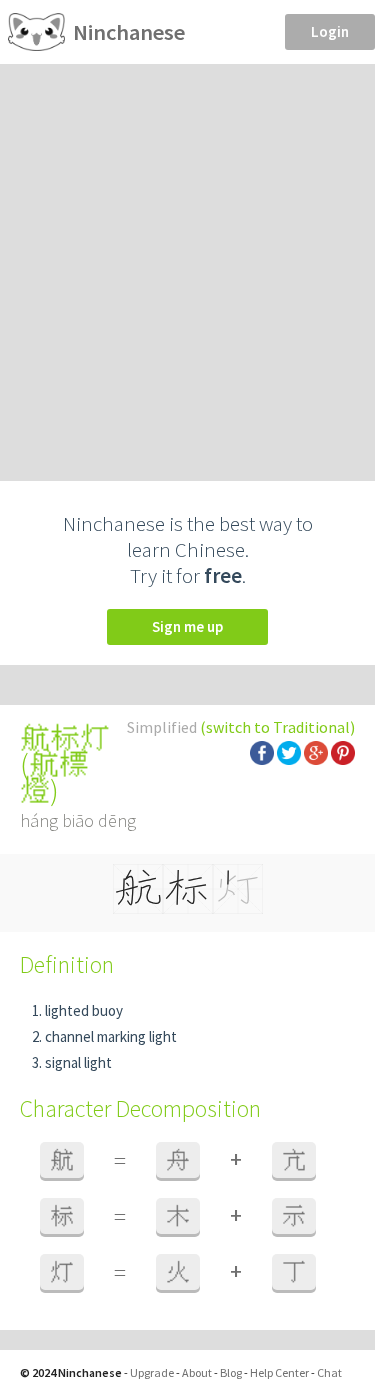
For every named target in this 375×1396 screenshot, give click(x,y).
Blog (231, 1372)
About (197, 1372)
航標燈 (54, 777)
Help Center (279, 1372)
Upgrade (152, 1372)
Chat (329, 1372)
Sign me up (187, 626)
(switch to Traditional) (277, 727)
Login (330, 31)
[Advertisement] (187, 261)
